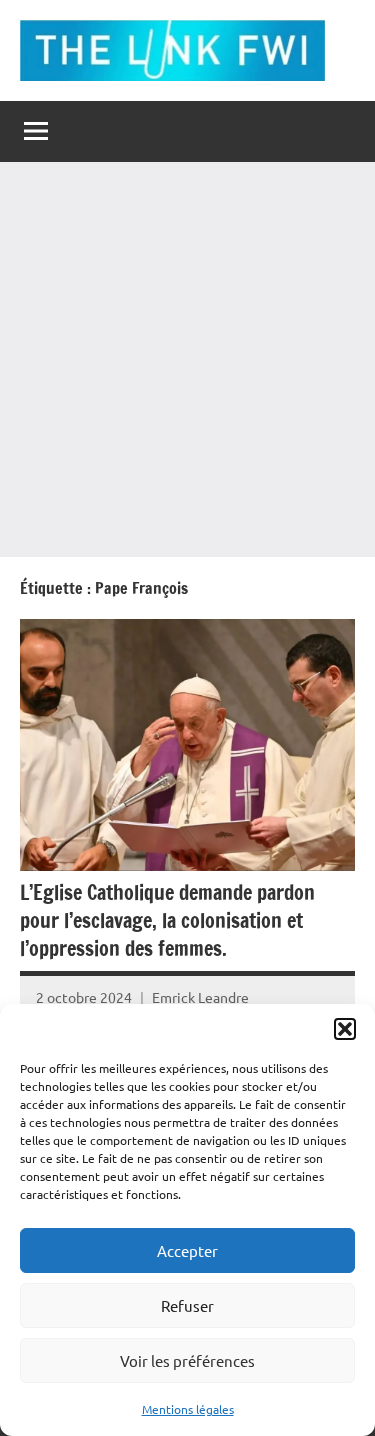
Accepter (187, 1250)
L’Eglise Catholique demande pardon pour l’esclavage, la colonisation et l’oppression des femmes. (167, 920)
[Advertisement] (187, 359)
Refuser (187, 1305)
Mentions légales (188, 1409)
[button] (345, 1029)
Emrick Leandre (200, 997)
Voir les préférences (187, 1360)
